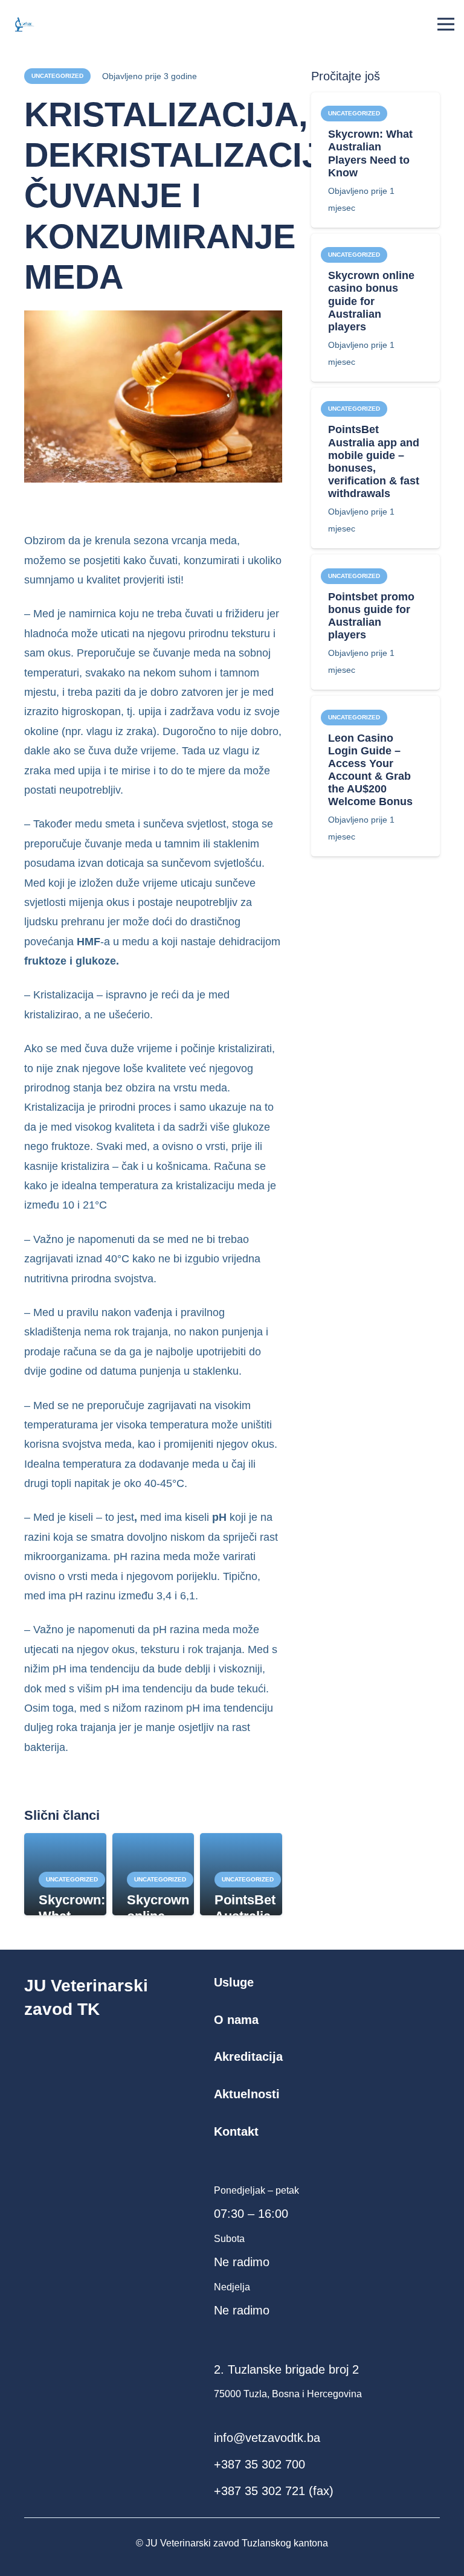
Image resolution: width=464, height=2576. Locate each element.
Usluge (234, 1982)
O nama (236, 2020)
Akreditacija (248, 2057)
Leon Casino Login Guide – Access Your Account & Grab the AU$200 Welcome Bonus (370, 770)
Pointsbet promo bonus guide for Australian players (371, 616)
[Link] (22, 24)
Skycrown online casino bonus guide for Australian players (371, 301)
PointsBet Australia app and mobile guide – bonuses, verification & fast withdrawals (374, 461)
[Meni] (446, 24)
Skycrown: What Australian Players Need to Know (370, 153)
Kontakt (236, 2131)
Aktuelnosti (247, 2094)
